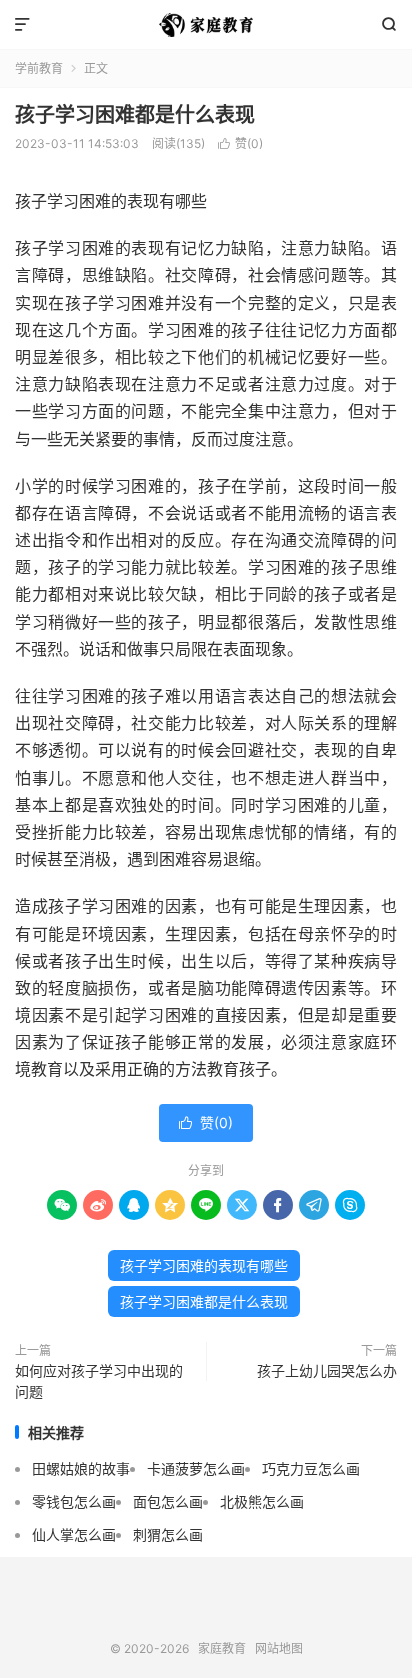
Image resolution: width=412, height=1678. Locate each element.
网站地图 (279, 1648)
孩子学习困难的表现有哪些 (204, 1265)
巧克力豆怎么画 (311, 1468)
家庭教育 (205, 25)
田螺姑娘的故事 (81, 1468)
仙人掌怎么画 (74, 1534)
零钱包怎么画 (74, 1501)
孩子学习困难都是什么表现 (135, 115)
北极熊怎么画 (262, 1501)
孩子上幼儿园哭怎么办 (327, 1370)
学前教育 (39, 68)
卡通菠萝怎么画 (196, 1468)
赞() (240, 143)
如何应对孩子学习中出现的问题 (99, 1381)
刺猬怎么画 (168, 1534)
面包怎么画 (168, 1501)
